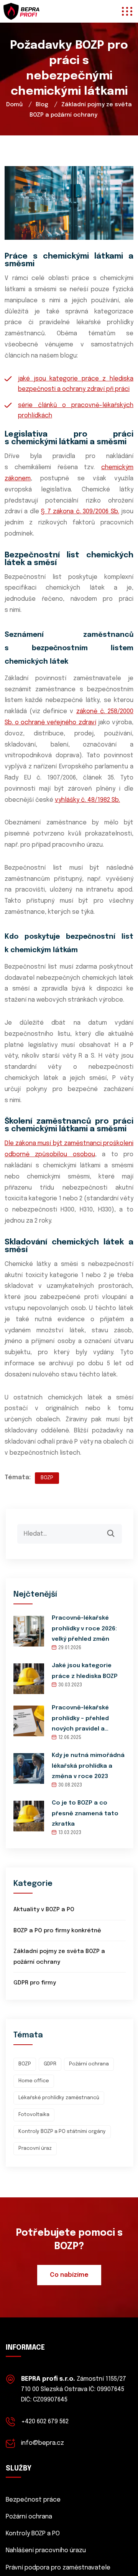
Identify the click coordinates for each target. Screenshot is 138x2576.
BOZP (47, 1478)
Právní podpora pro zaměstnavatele (58, 2568)
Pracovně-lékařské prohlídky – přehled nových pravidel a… (80, 1718)
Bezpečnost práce (33, 2500)
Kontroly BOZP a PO (33, 2534)
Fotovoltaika (34, 2115)
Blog (42, 105)
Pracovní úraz (35, 2148)
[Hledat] (116, 1529)
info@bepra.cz (43, 2443)
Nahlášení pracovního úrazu (46, 2550)
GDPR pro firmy (35, 1983)
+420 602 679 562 (45, 2422)
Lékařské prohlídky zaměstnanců (59, 2098)
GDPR (50, 2064)
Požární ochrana (89, 2064)
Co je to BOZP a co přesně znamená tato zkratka (85, 1813)
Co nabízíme (69, 2275)
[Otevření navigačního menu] (125, 11)
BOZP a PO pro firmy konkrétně (57, 1931)
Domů (14, 105)
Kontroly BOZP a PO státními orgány (62, 2132)
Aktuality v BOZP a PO (44, 1910)
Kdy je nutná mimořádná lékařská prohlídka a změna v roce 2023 (88, 1766)
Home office (34, 2081)
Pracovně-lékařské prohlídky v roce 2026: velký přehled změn (84, 1628)
